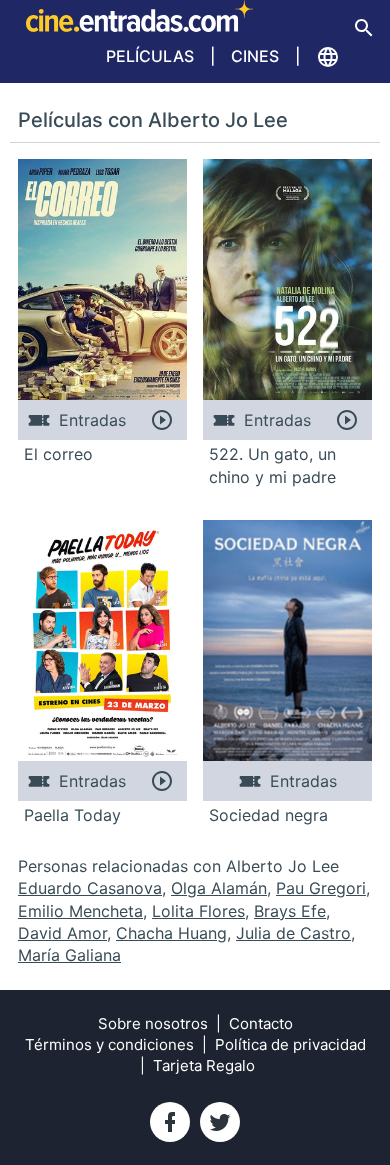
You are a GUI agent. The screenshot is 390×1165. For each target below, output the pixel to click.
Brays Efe (290, 911)
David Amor (62, 933)
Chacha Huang (171, 933)
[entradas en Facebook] (170, 1122)
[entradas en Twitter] (220, 1122)
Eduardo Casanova (90, 888)
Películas (150, 56)
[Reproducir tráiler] (161, 420)
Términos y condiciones (109, 1044)
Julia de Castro (293, 933)
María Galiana (69, 955)
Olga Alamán (219, 888)
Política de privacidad (290, 1044)
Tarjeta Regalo (204, 1065)
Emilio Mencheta (80, 911)
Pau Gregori (321, 888)
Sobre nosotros (153, 1023)
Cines (255, 56)
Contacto (261, 1023)
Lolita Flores (198, 911)
